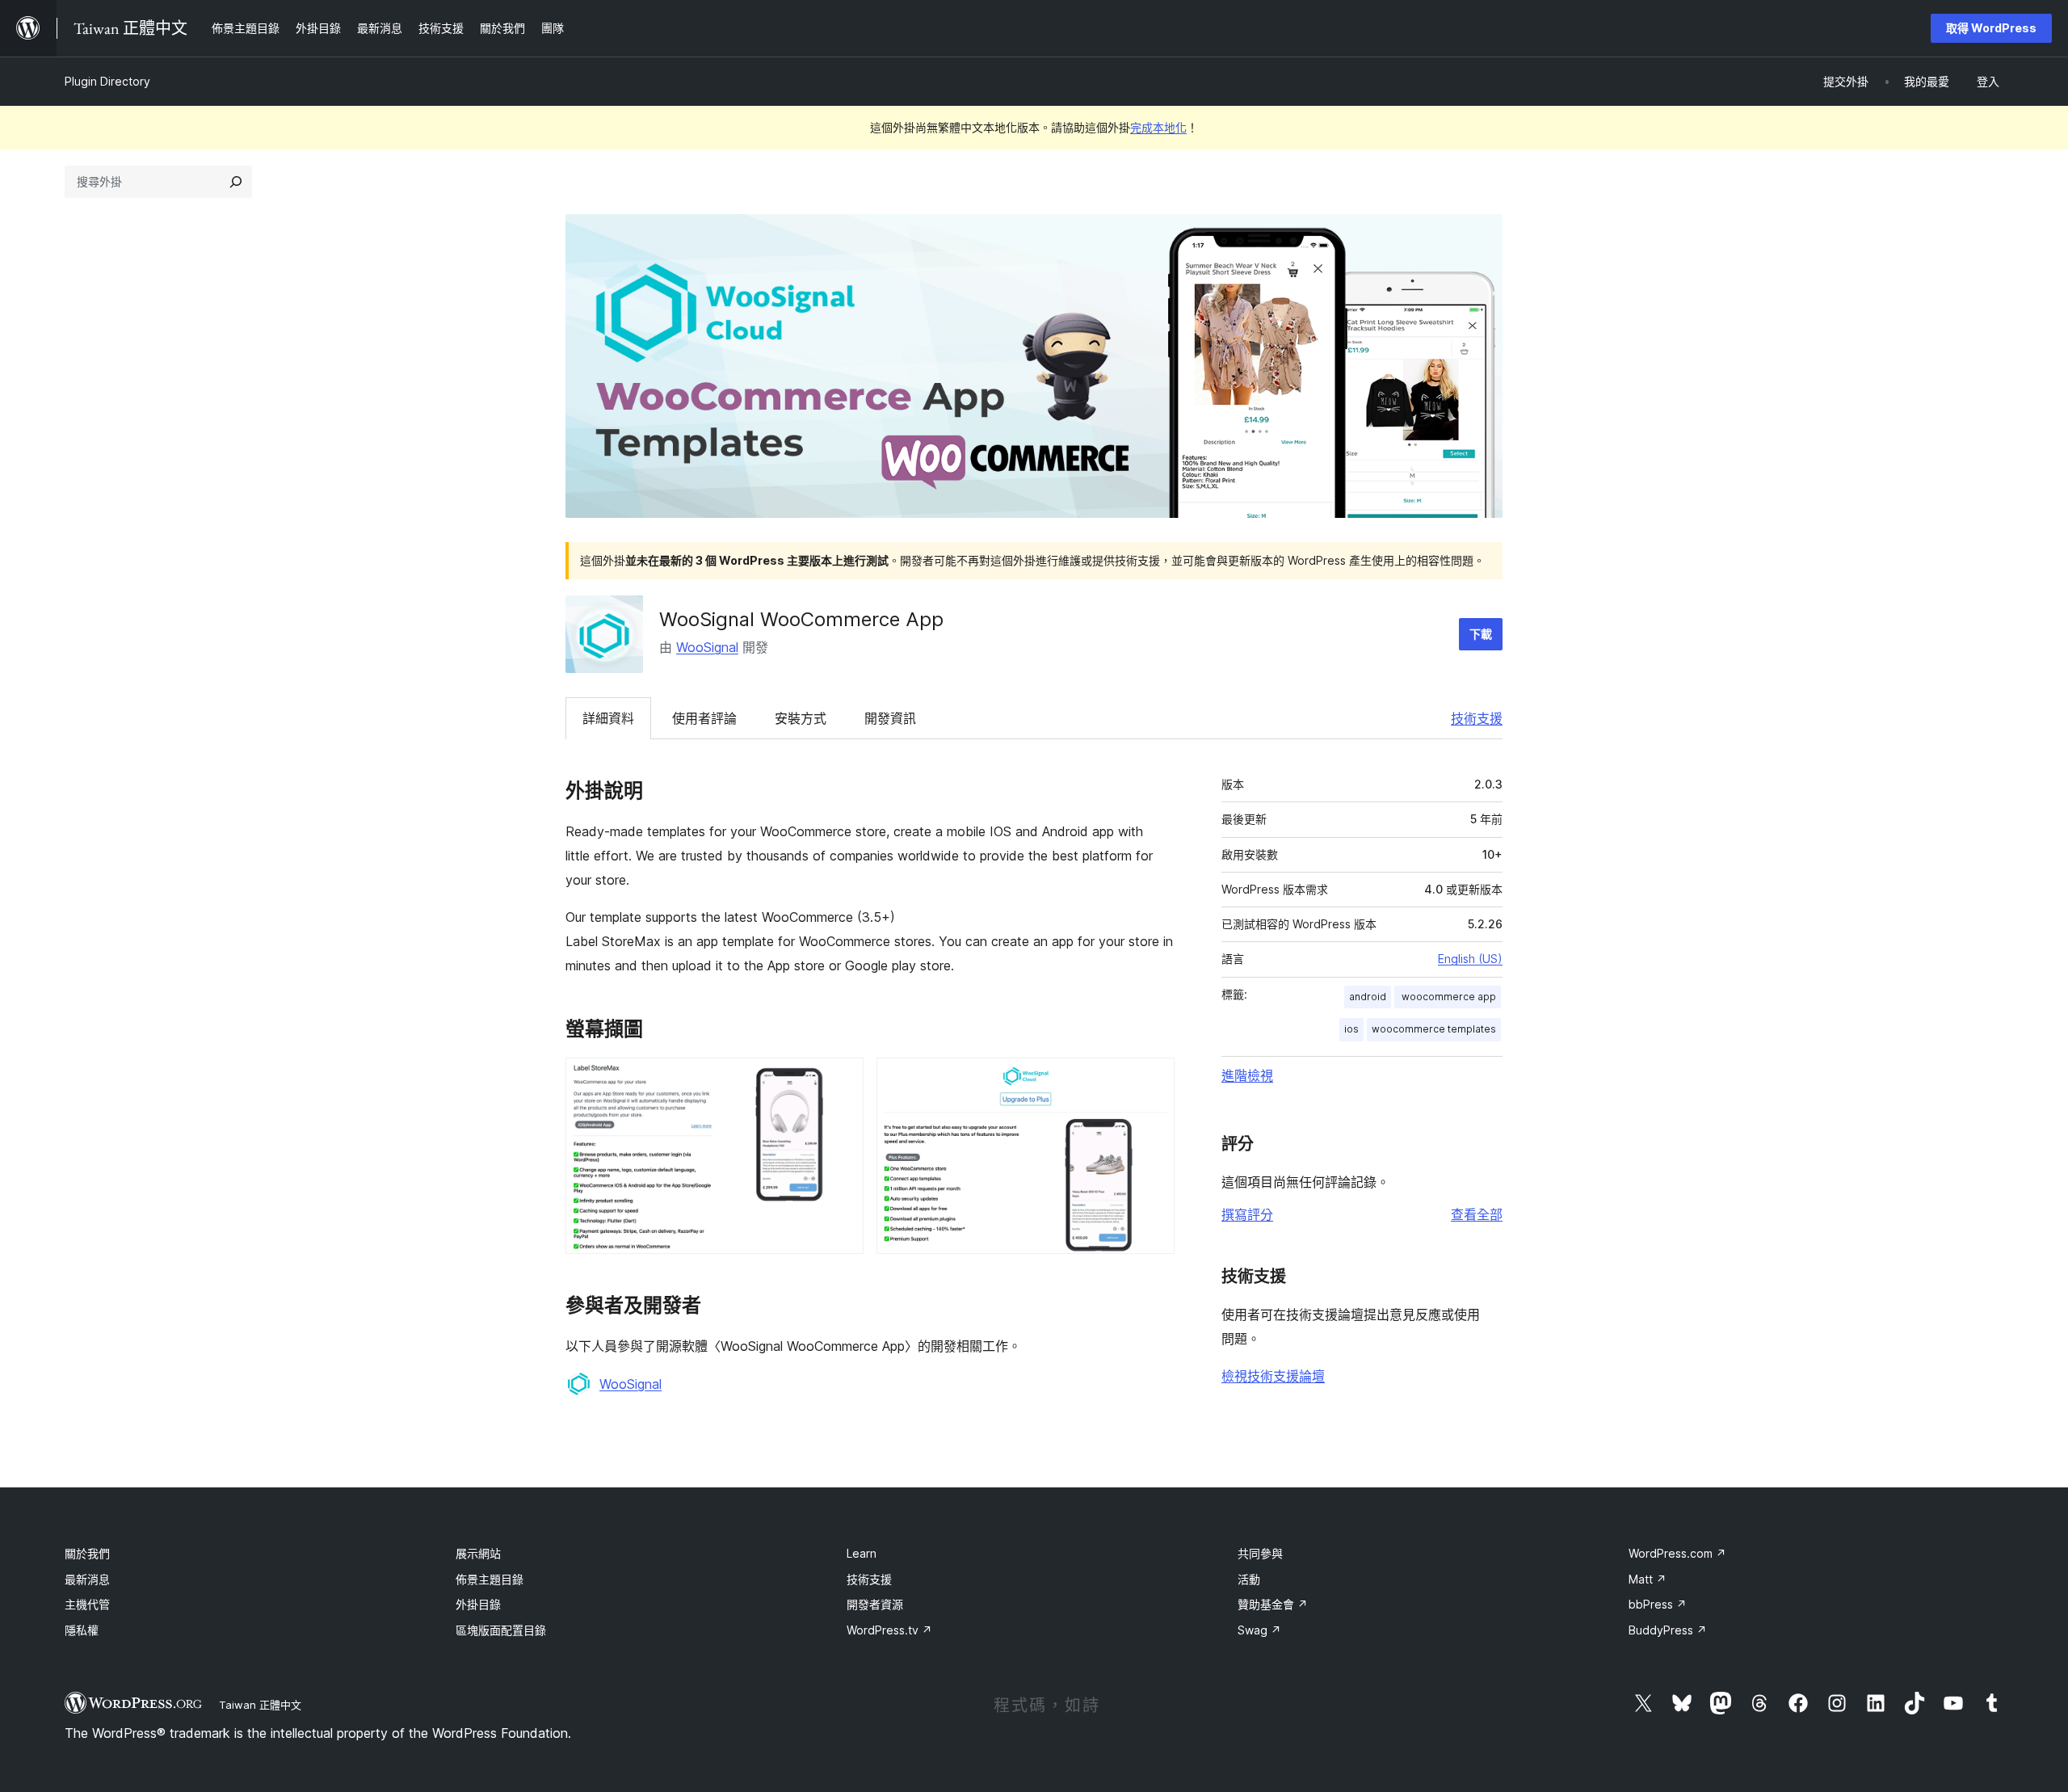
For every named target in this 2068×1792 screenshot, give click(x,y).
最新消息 (87, 1579)
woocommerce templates (1434, 1029)
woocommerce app (1448, 997)
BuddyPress (1668, 1630)
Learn (862, 1553)
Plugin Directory (107, 81)
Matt (1648, 1579)
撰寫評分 (1247, 1214)
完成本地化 (1158, 127)
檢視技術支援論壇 (1273, 1376)
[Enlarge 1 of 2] (842, 1079)
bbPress (1658, 1604)
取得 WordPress (1991, 28)
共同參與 (1260, 1553)
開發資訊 (890, 718)
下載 (1481, 634)
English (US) (1470, 959)
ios (1351, 1029)
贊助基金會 (1273, 1604)
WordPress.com (1677, 1553)
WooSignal (707, 647)
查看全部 (1477, 1214)
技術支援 (1477, 718)
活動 (1249, 1579)
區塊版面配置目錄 (501, 1630)
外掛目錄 (478, 1604)
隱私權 (82, 1630)
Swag (1259, 1630)
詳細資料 (608, 718)
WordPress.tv (889, 1630)
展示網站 (478, 1553)
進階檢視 (1247, 1075)
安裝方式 (801, 718)
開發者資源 (875, 1604)
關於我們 (87, 1553)
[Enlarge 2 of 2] (1153, 1079)
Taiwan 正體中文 (260, 1705)
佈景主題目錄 (490, 1579)
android (1368, 997)
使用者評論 (704, 718)
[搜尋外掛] (236, 182)
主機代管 (87, 1604)
